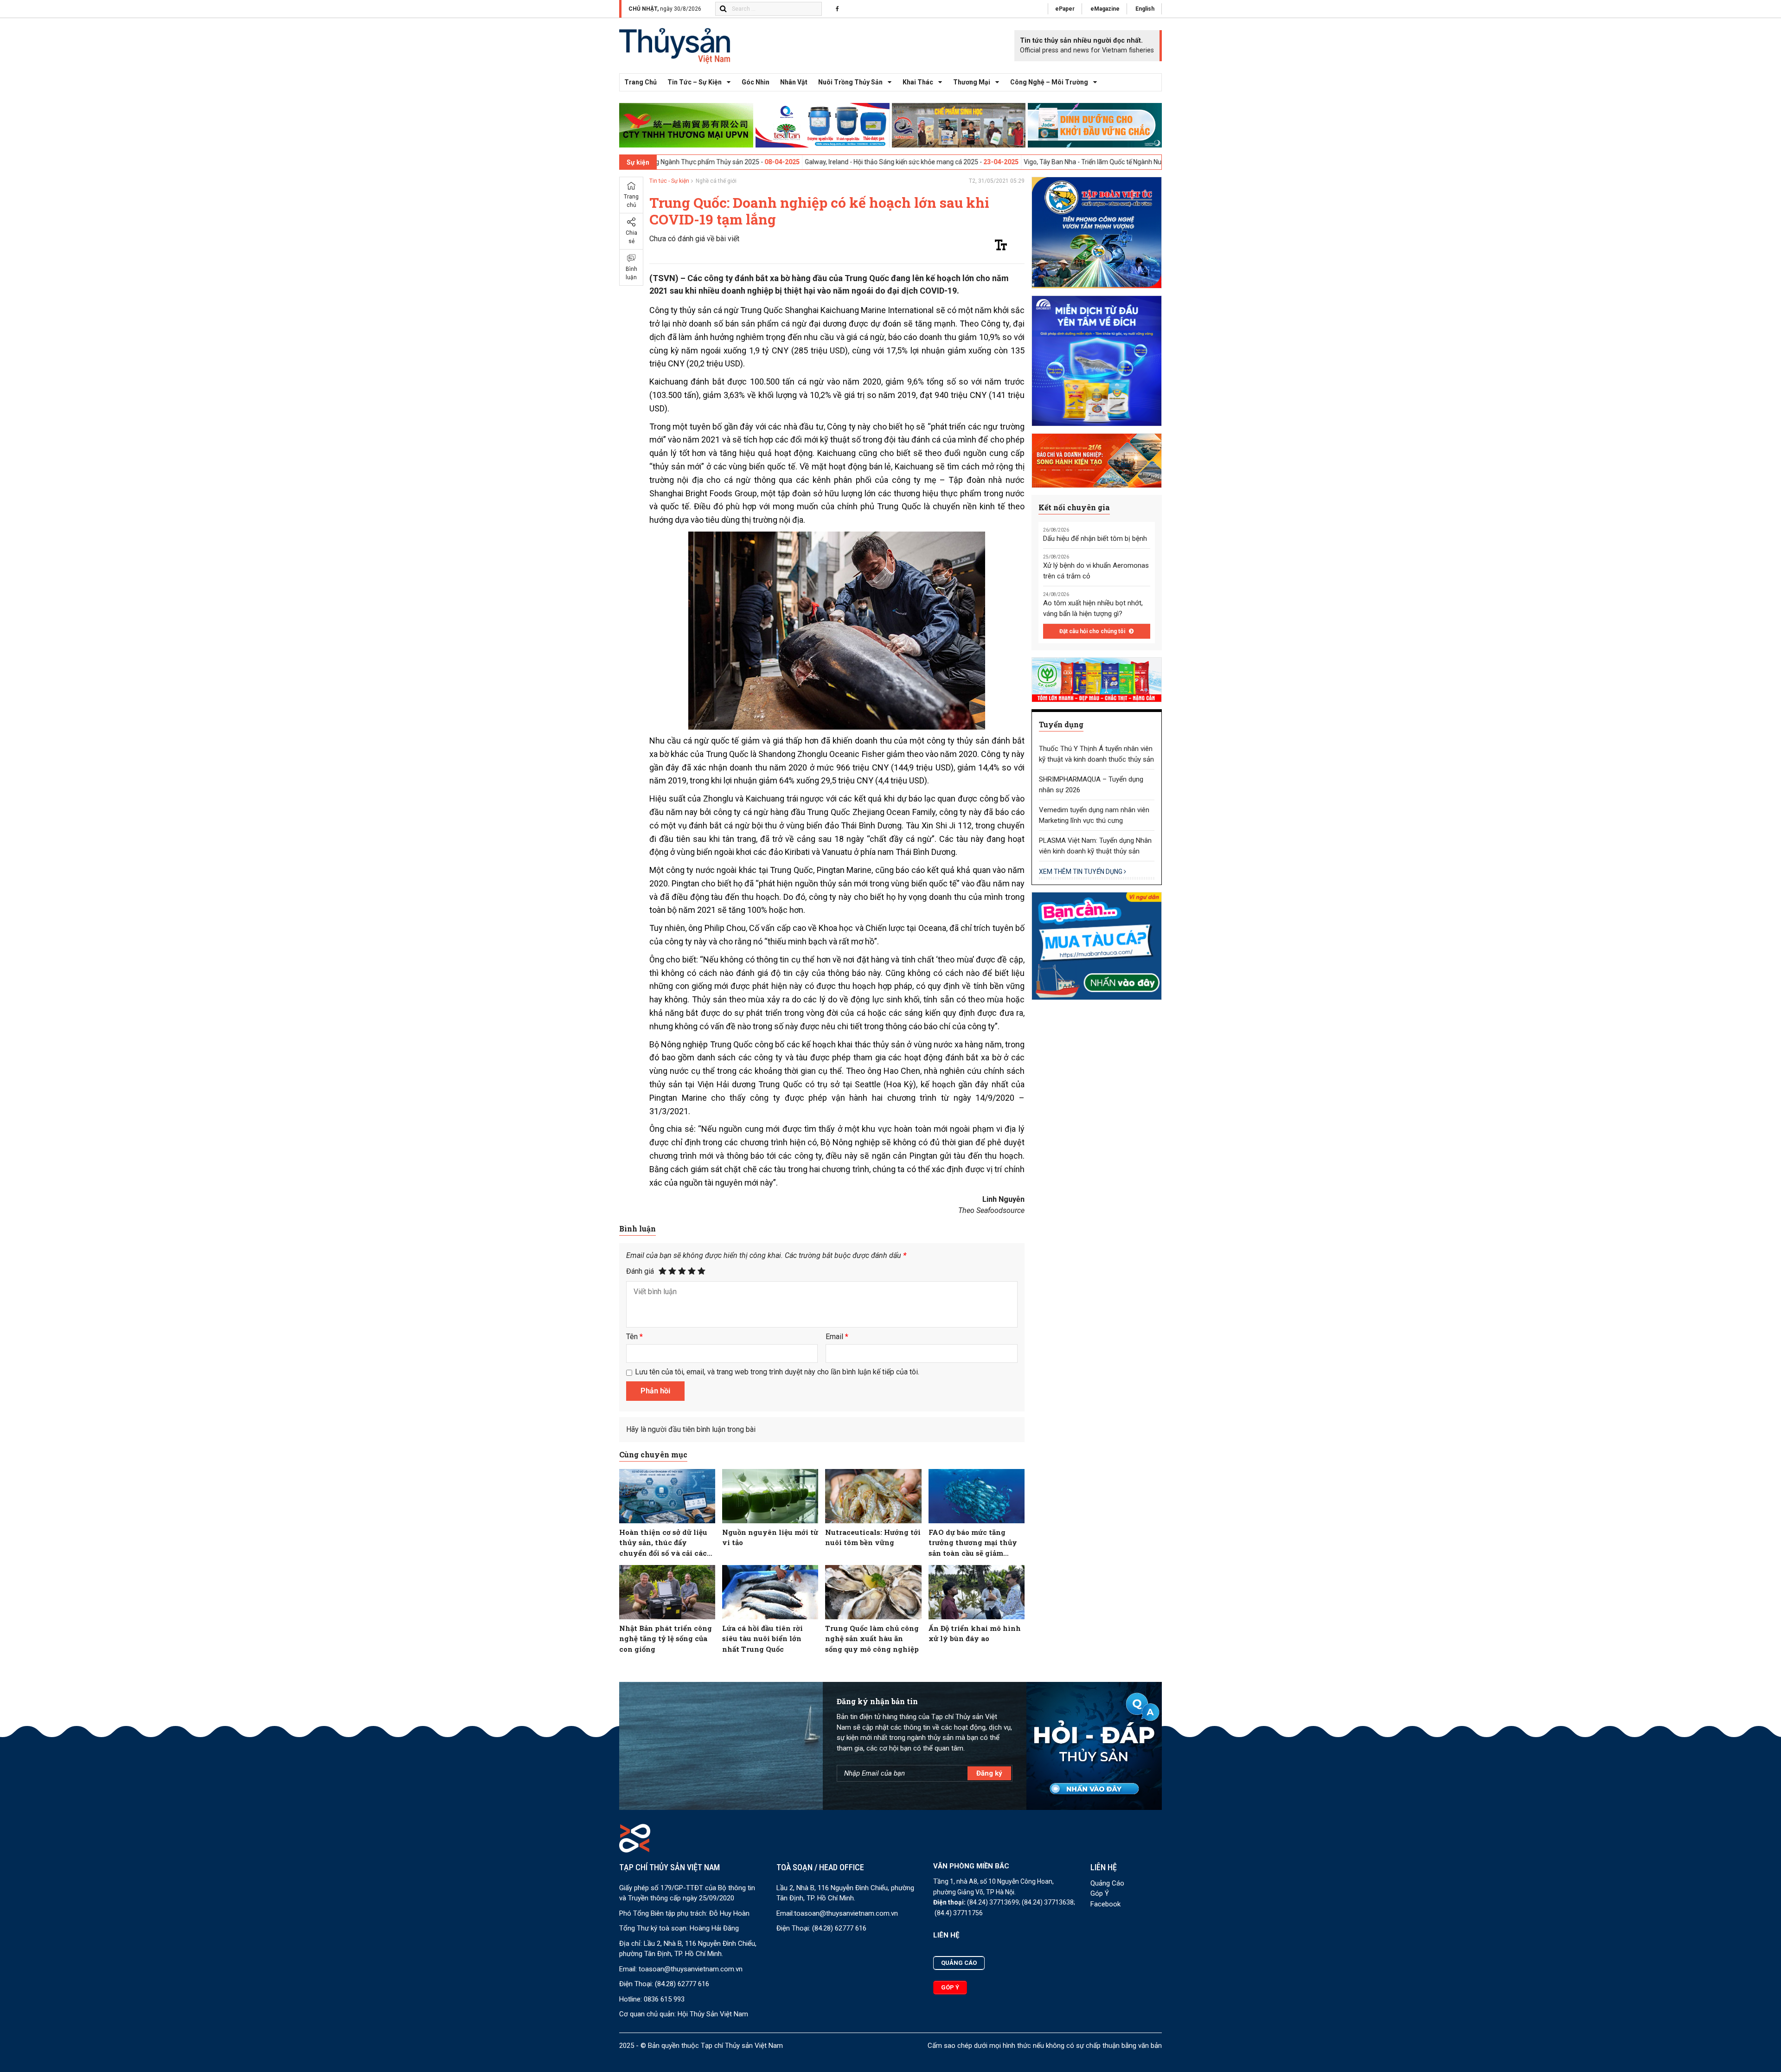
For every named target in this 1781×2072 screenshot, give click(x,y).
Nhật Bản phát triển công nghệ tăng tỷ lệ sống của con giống (666, 1639)
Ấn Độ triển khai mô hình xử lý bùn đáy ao (975, 1633)
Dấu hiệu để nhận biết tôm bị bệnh (1095, 539)
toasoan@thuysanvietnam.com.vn (691, 1969)
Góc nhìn (756, 82)
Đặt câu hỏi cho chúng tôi (1093, 631)
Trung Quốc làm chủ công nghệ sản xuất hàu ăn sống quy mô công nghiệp (872, 1639)
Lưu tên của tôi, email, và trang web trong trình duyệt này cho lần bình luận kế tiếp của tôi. (777, 1372)
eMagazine (1105, 9)
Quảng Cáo (1107, 1883)
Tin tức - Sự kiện (669, 181)
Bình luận (631, 273)
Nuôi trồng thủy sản (850, 82)
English (1145, 9)
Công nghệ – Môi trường (1049, 82)
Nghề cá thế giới (716, 181)
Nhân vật (794, 82)
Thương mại (972, 82)
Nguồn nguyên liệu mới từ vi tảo (770, 1537)
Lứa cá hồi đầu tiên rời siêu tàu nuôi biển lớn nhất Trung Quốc (762, 1639)
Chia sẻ (631, 237)
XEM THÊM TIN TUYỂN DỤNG (1081, 872)
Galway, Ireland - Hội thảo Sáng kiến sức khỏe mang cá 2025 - (801, 162)
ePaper (1065, 9)
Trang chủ (641, 82)
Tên (634, 1337)
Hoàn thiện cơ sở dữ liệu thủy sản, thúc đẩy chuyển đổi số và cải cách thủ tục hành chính (666, 1543)
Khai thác (918, 82)
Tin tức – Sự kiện (695, 82)
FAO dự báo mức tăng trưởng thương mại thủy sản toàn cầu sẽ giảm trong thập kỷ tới (973, 1543)
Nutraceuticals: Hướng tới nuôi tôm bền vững (873, 1537)
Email (837, 1337)
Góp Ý (1100, 1893)
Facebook (1105, 1904)
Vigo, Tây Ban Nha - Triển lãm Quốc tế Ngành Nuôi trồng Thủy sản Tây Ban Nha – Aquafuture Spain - (1076, 162)
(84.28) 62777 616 (682, 1984)
